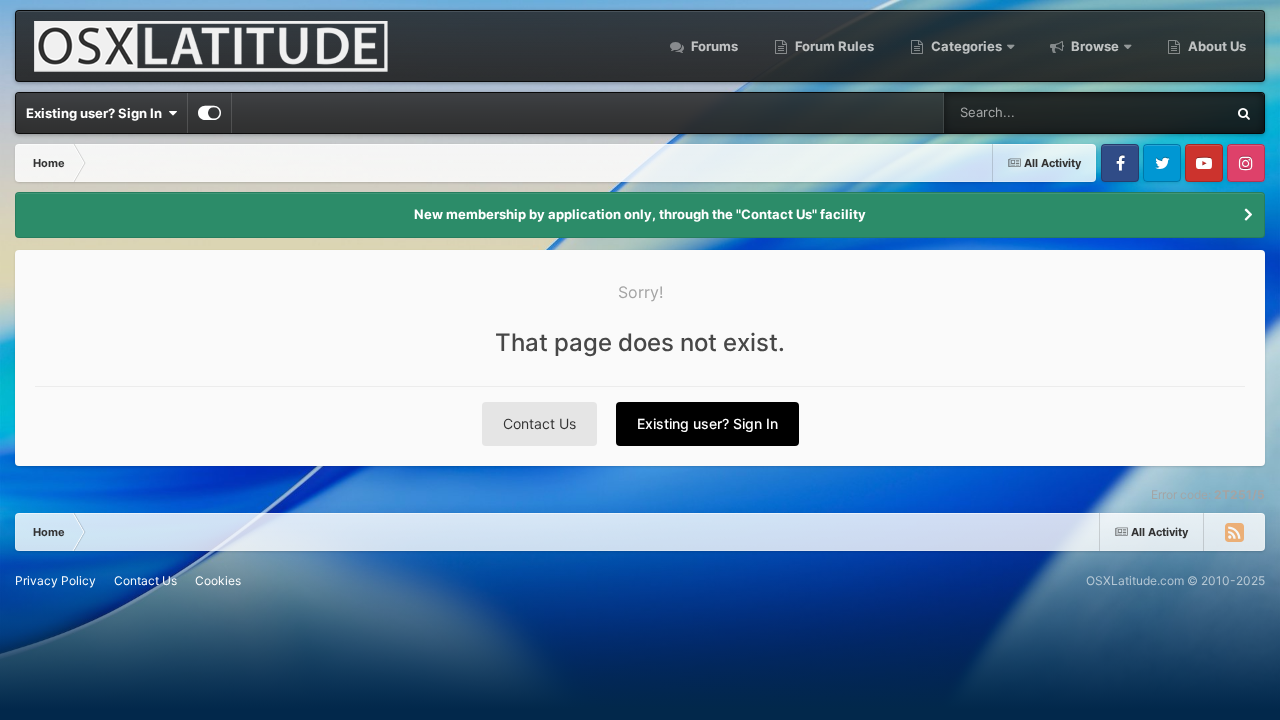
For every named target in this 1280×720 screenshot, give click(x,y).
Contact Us (539, 423)
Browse (1095, 46)
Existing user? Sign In (97, 113)
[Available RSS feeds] (1234, 532)
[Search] (1244, 113)
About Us (1215, 46)
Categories (966, 46)
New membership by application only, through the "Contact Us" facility (640, 214)
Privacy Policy (55, 580)
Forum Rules (833, 46)
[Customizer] (209, 113)
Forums (713, 46)
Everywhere (1163, 112)
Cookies (218, 580)
